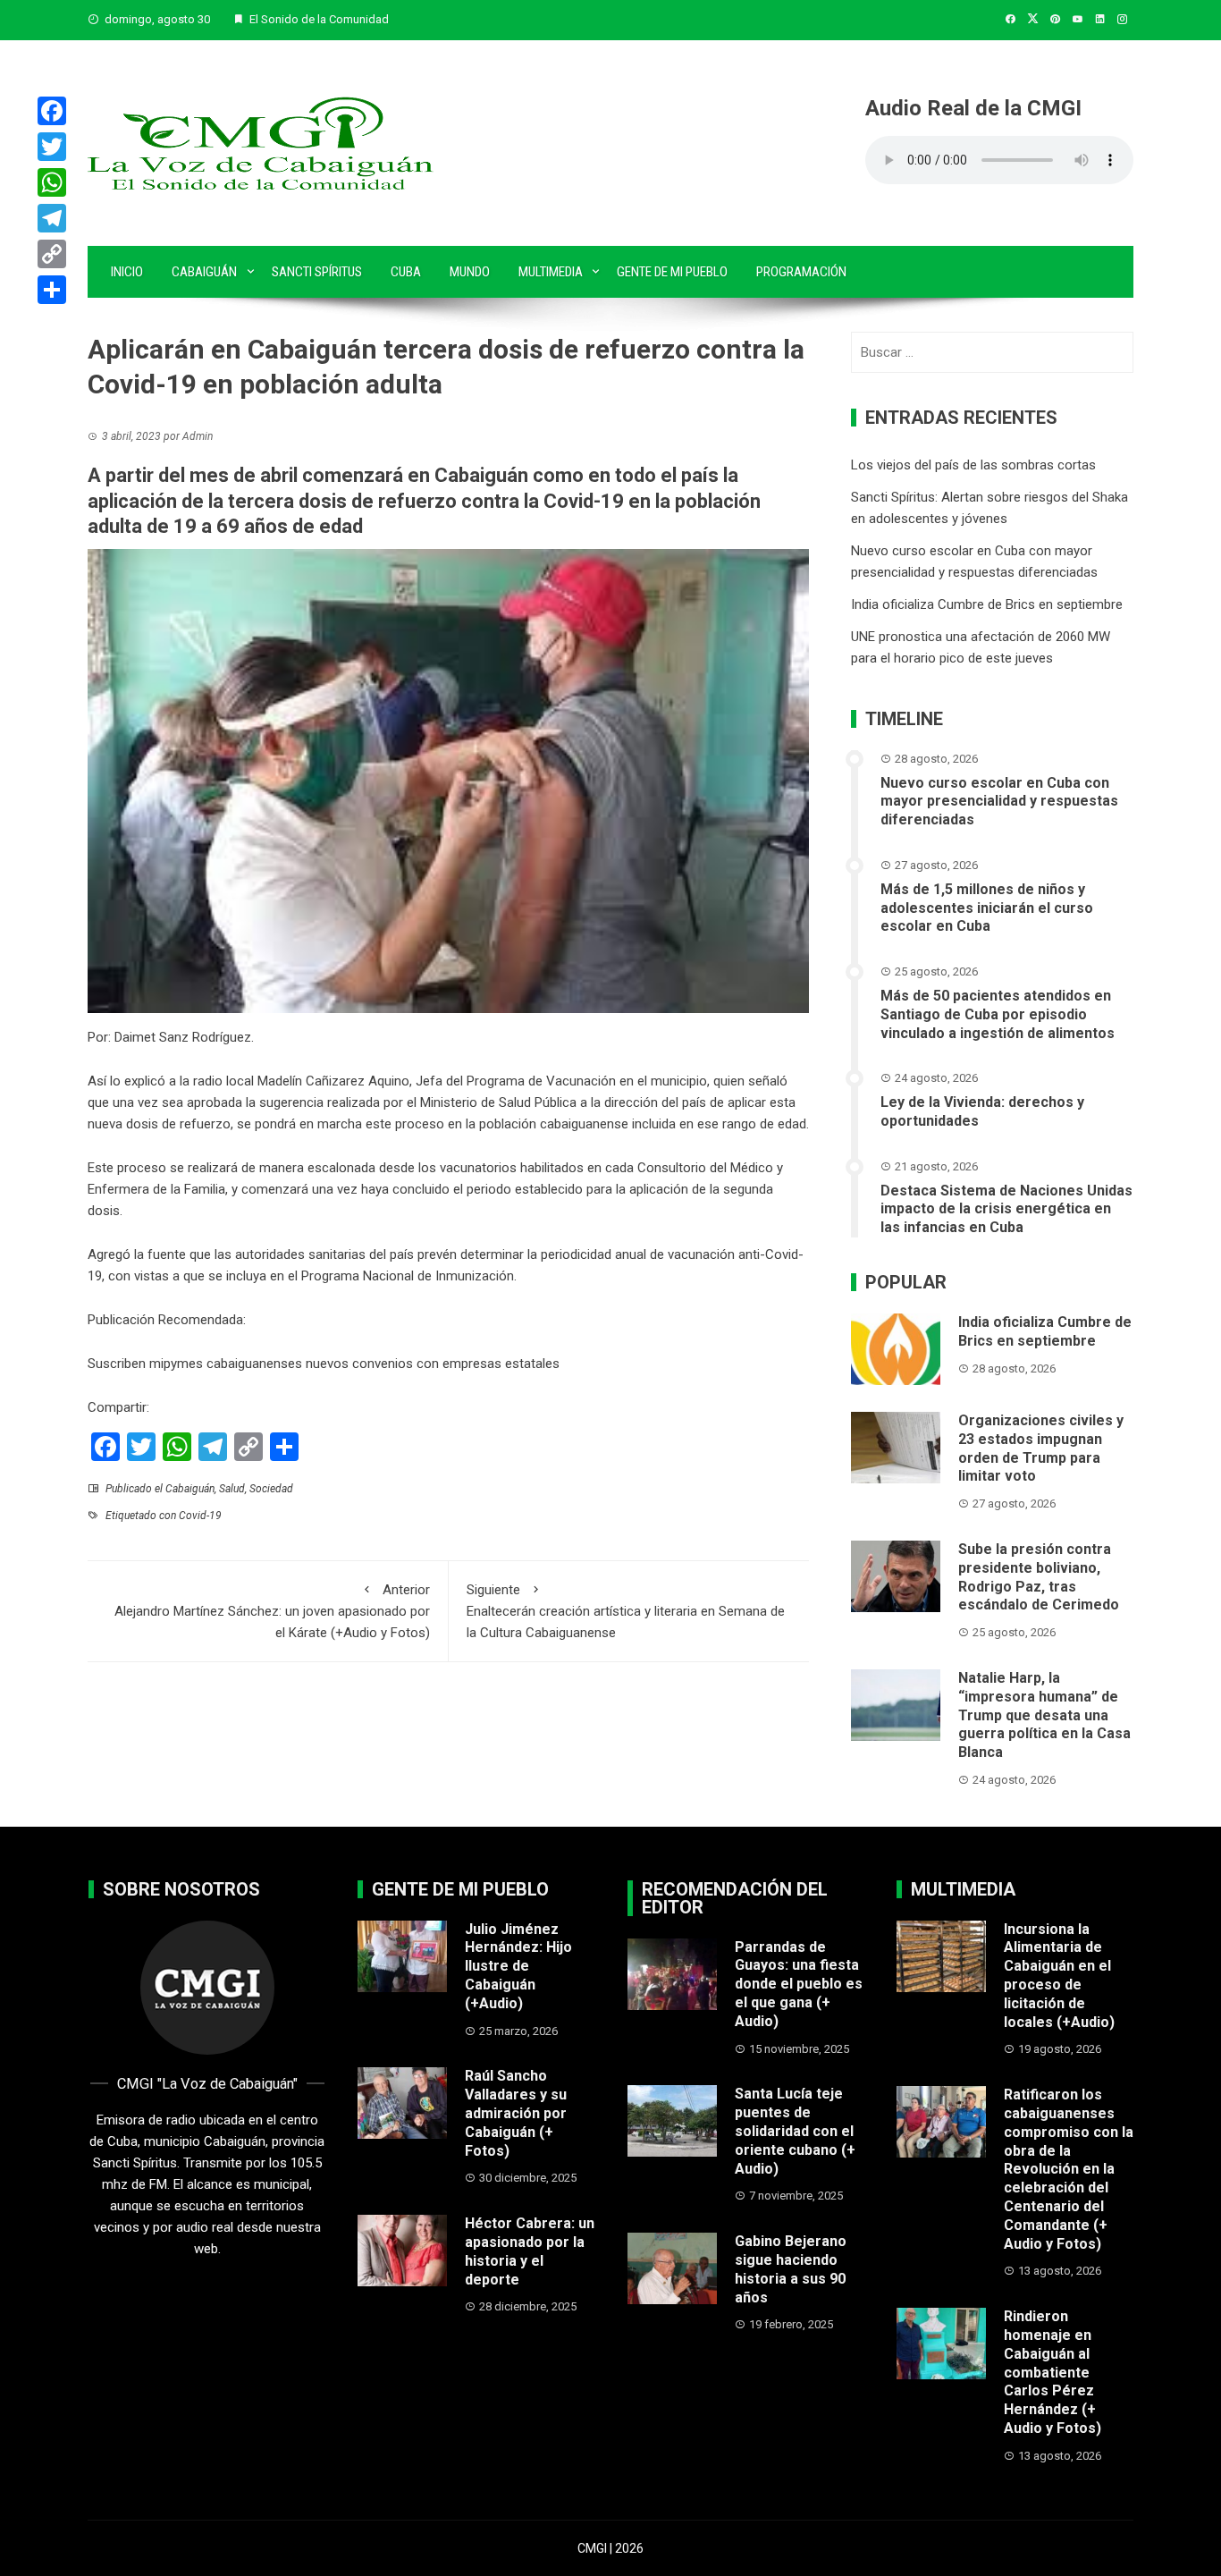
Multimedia (551, 272)
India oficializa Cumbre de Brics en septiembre (987, 604)
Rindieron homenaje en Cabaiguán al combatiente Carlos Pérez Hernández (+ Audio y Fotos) (1053, 2372)
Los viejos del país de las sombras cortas (973, 465)
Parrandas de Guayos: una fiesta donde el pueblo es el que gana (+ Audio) (799, 1984)
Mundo (470, 272)
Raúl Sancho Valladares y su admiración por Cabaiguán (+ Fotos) (516, 2113)
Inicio (127, 272)
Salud (232, 1489)
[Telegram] (52, 218)
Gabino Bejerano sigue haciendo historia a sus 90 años (791, 2269)
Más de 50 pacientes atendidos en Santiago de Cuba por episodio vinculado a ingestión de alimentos (998, 1014)
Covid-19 (200, 1516)
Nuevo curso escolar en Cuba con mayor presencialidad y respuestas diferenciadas (999, 802)
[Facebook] (52, 111)
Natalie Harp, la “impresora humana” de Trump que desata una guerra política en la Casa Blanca (1044, 1715)
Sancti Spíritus (317, 272)
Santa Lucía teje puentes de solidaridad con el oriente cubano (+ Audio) (795, 2131)
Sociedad (271, 1489)
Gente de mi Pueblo (672, 272)
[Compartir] (52, 290)
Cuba (406, 272)
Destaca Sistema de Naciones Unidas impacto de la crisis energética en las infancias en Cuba (1006, 1209)
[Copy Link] (52, 254)
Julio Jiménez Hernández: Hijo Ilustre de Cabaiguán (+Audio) (518, 1966)
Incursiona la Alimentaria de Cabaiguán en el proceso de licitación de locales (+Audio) (1059, 1976)
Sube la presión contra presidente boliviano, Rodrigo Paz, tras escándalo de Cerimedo (1039, 1577)
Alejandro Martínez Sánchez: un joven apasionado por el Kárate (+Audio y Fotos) (272, 1611)
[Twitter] (52, 147)
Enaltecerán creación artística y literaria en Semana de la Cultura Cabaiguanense (626, 1611)
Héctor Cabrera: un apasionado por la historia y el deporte (530, 2251)
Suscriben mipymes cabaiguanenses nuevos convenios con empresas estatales (324, 1364)
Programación (801, 272)
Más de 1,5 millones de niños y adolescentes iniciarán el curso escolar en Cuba (987, 908)
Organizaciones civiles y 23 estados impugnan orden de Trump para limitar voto (1041, 1448)
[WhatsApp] (52, 182)
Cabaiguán (204, 272)
